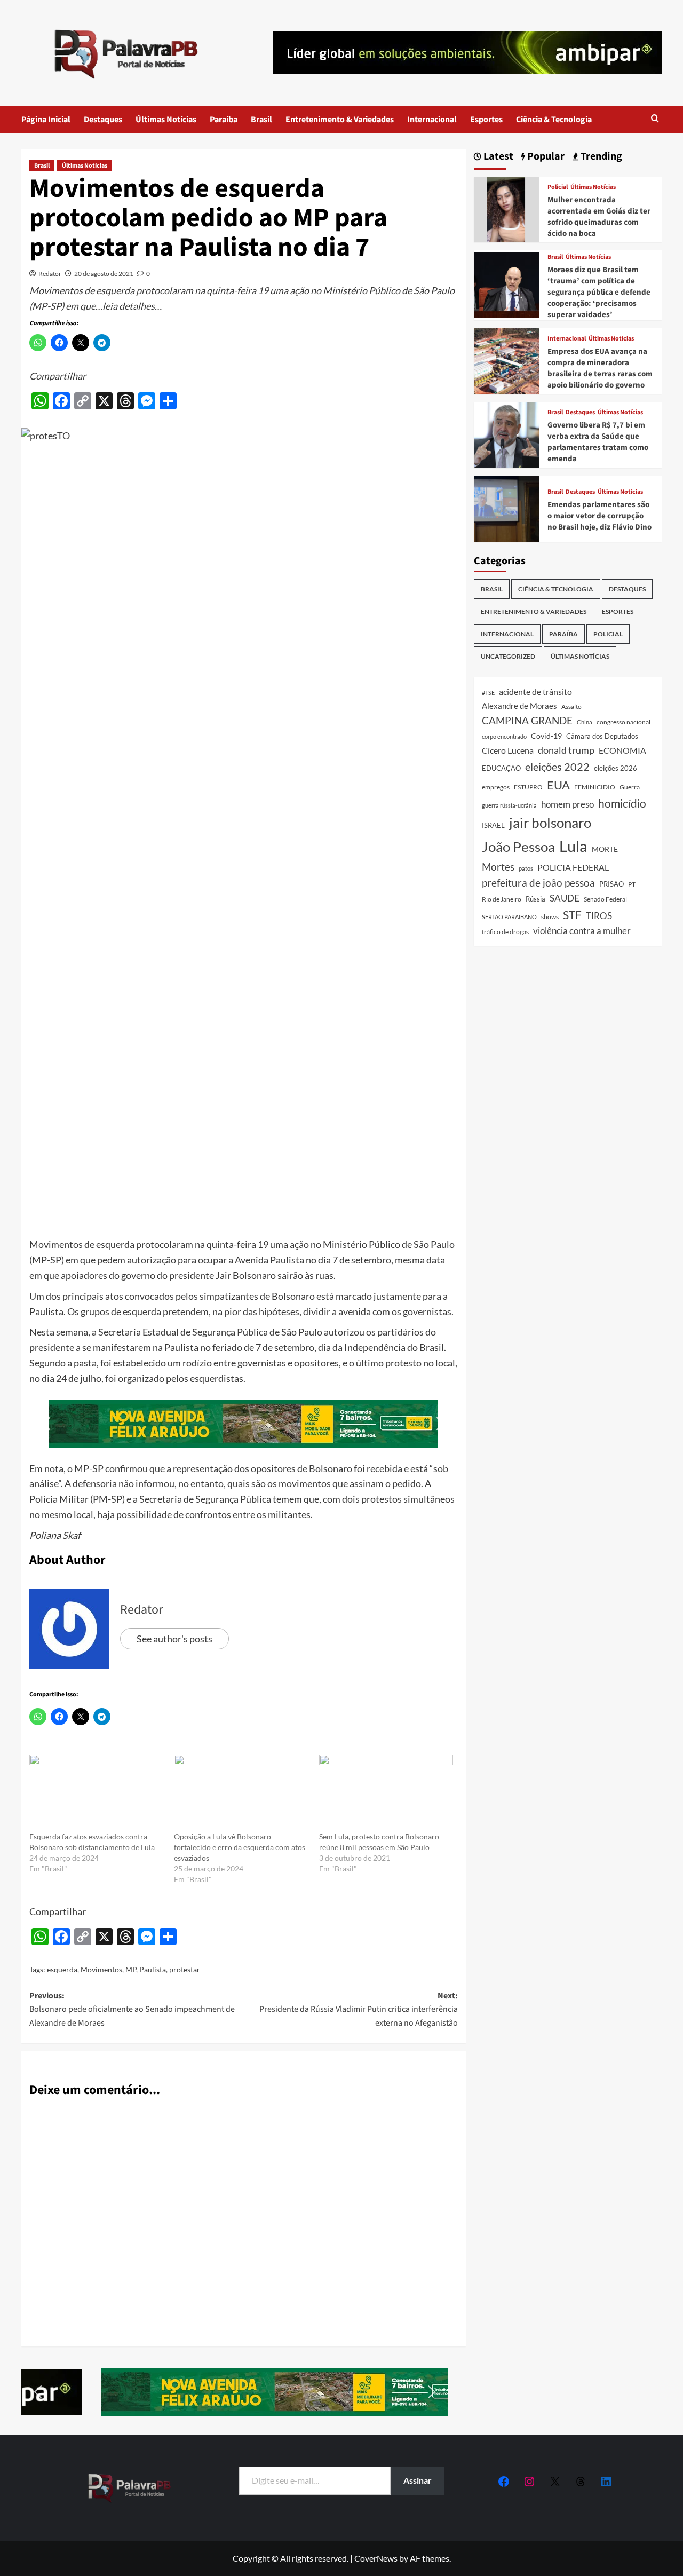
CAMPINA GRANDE (527, 720)
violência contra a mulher (582, 930)
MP (131, 1969)
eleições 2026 (616, 768)
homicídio (622, 803)
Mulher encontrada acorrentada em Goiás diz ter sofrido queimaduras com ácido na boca (599, 216)
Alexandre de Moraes (519, 705)
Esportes (486, 120)
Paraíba (224, 120)
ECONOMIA (622, 750)
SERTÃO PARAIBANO (509, 917)
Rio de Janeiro (502, 899)
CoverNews (376, 2558)
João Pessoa (518, 847)
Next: (358, 2009)
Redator (50, 274)
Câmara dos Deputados (602, 736)
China (585, 721)
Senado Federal (605, 899)
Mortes (498, 867)
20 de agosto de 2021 (104, 274)
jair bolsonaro (550, 823)
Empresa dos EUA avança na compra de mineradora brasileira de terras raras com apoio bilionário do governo (600, 368)
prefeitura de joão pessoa (538, 882)
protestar (185, 1969)
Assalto (571, 706)
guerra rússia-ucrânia (509, 805)
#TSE (488, 693)
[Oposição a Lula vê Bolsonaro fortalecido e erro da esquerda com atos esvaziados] (241, 1793)
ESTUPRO (528, 787)
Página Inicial (46, 120)
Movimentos (101, 1969)
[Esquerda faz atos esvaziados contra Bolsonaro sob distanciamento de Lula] (96, 1793)
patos (526, 868)
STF (572, 915)
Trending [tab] (600, 157)
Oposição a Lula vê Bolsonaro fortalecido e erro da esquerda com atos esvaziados (240, 1847)
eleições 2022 (557, 767)
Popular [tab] (545, 157)
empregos (496, 787)
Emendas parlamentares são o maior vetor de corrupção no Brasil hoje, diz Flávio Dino (599, 515)
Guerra (630, 787)
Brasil (261, 120)
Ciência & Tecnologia (554, 120)
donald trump (566, 750)
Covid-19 (546, 736)
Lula (573, 846)
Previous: (132, 2009)
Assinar (418, 2480)
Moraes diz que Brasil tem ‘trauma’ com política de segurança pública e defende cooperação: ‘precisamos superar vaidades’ (599, 292)
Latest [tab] (497, 157)
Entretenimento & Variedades (340, 120)
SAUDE (565, 898)
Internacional (432, 120)
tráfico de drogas (505, 931)
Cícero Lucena (508, 750)
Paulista (153, 1969)
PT (632, 884)
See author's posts (174, 1639)
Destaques (103, 120)
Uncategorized (508, 656)
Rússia (535, 899)
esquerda (62, 1969)
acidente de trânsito (535, 692)
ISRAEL (493, 825)
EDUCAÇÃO (501, 768)
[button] (655, 119)
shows (550, 917)
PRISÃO (611, 883)
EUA (558, 784)
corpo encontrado (504, 736)
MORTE (605, 849)
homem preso (567, 804)
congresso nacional (624, 721)
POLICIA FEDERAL (573, 867)
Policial (558, 187)
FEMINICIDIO (595, 787)
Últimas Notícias (166, 120)
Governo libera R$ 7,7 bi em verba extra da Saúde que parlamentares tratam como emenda (598, 442)
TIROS (599, 916)
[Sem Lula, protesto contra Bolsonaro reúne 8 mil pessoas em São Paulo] (386, 1793)
